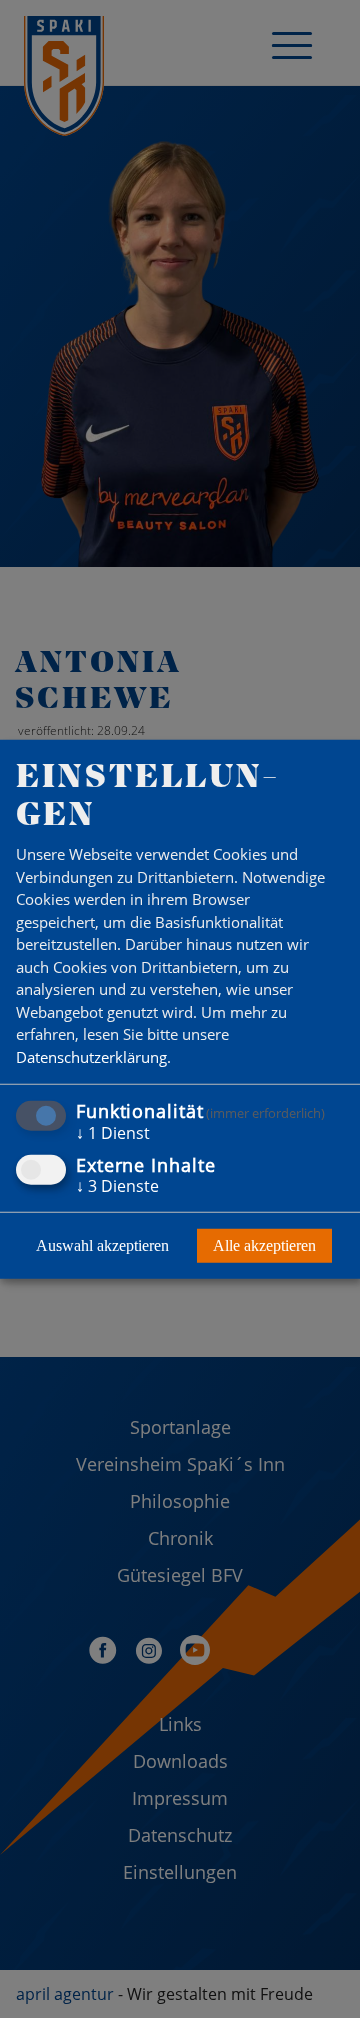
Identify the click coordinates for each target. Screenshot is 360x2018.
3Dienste (117, 1185)
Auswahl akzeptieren (102, 1244)
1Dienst (113, 1133)
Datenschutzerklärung (91, 1057)
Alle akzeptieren (264, 1244)
